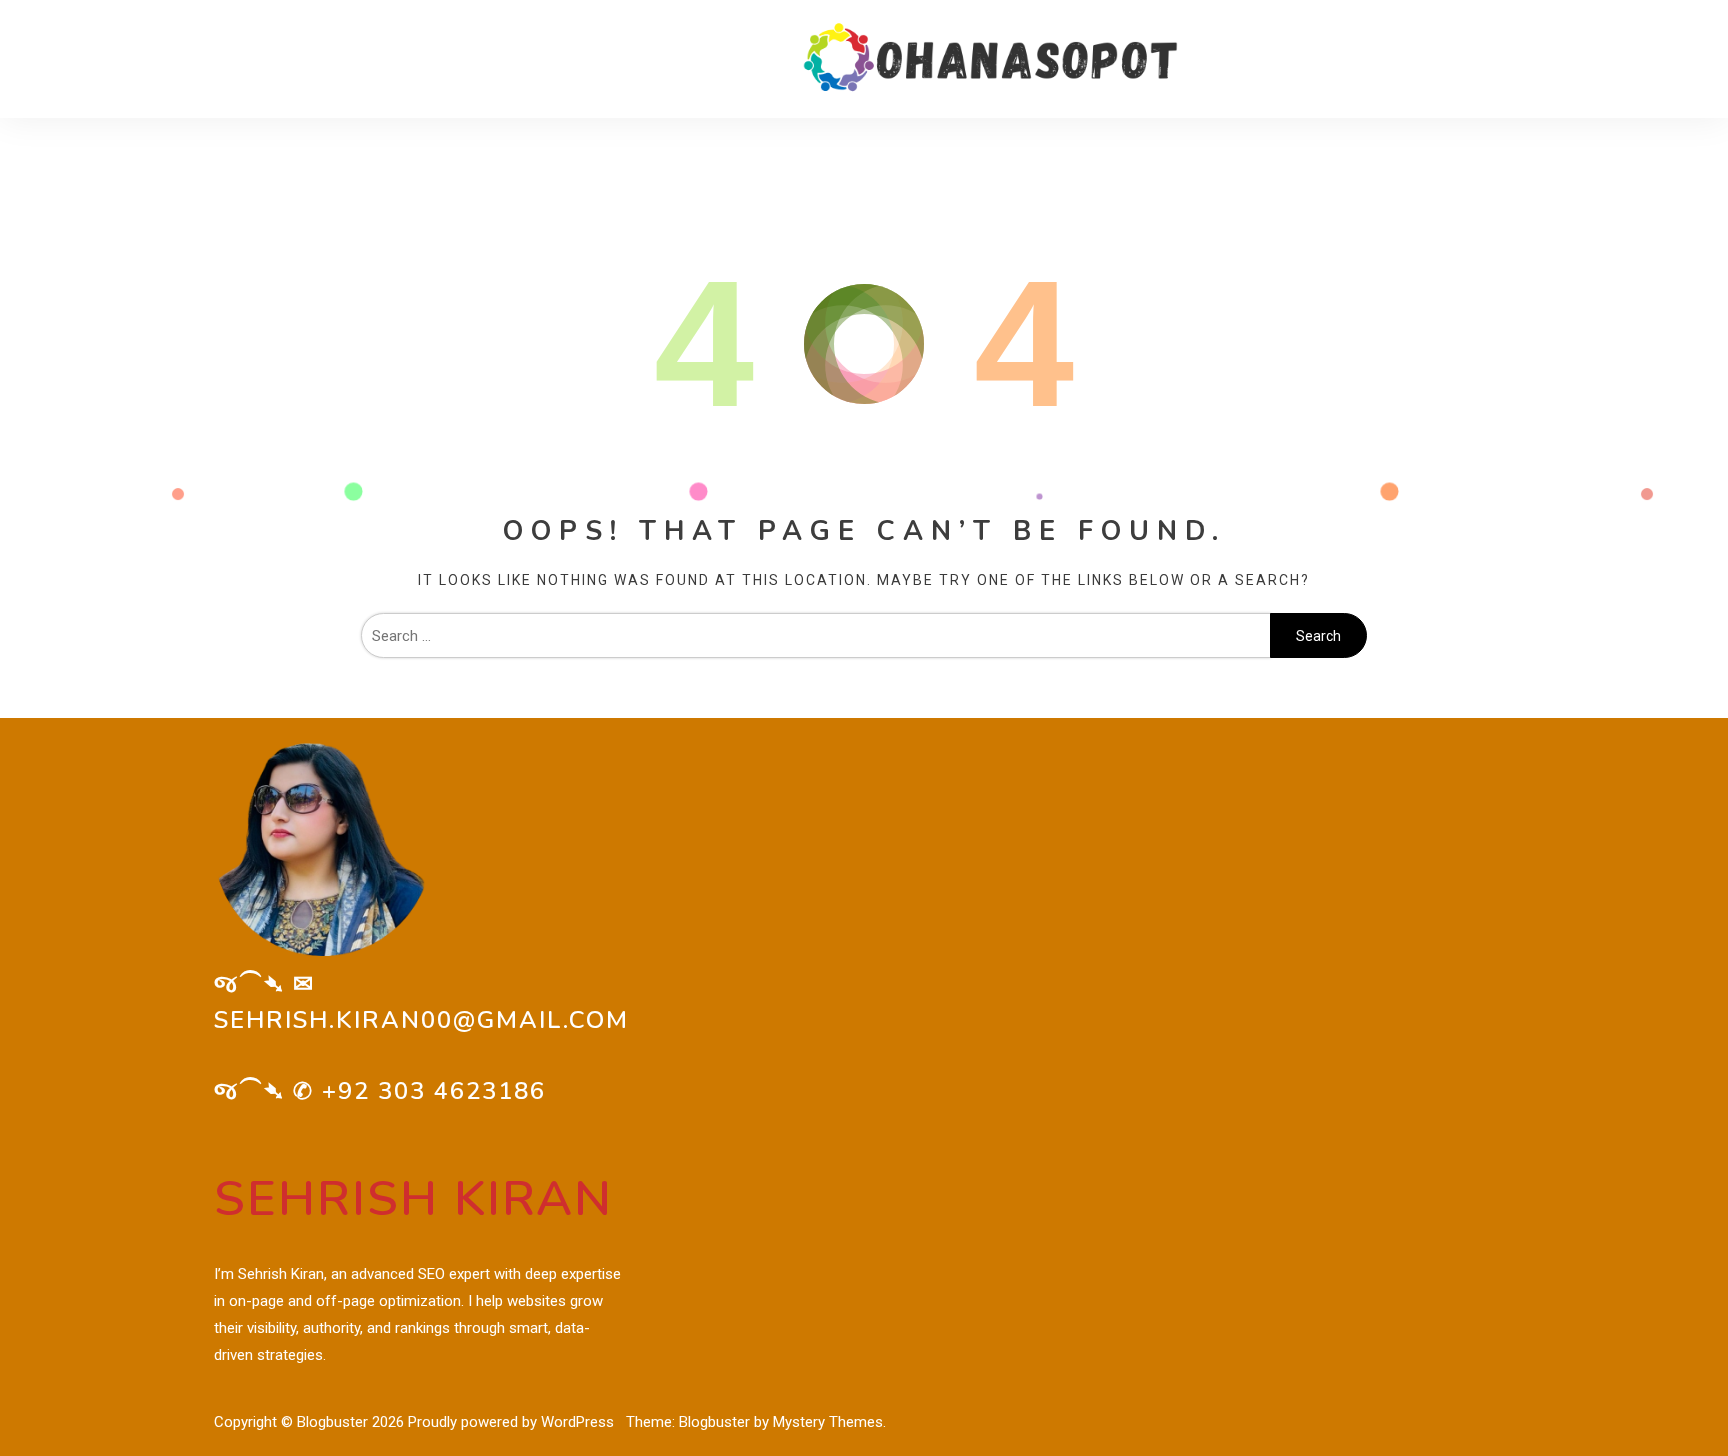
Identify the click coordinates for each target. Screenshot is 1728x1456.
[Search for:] (815, 636)
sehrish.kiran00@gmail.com (421, 1020)
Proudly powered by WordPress (513, 1422)
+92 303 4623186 (434, 1091)
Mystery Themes (828, 1422)
